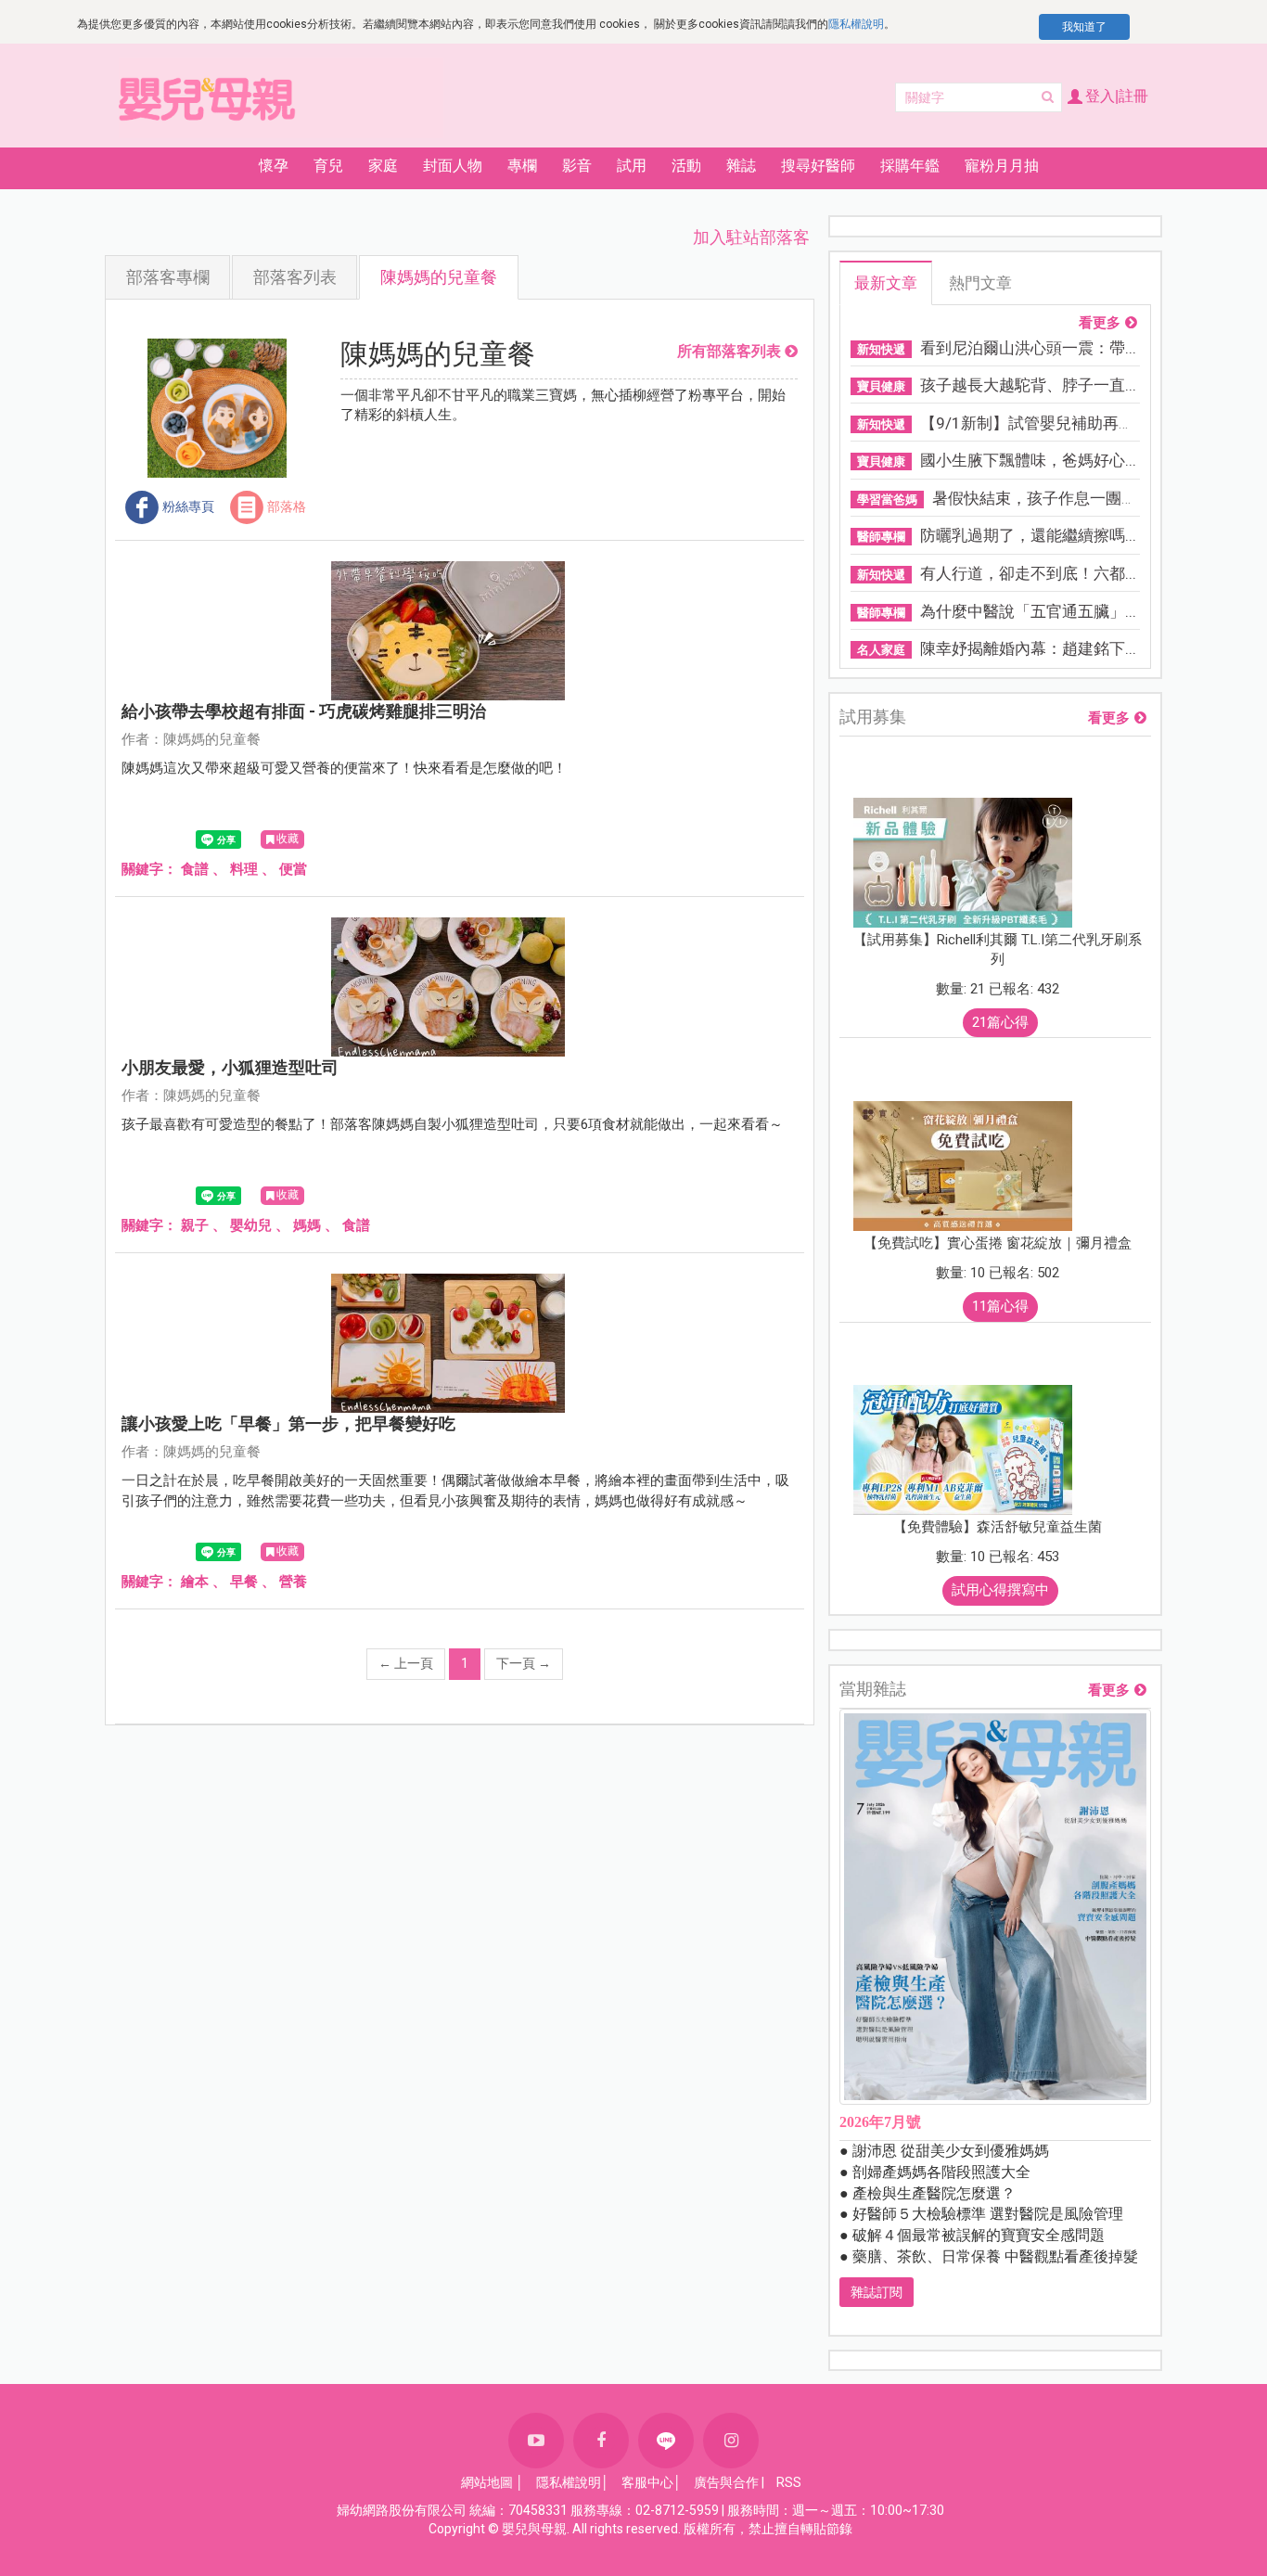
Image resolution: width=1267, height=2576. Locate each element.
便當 (293, 869)
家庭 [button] (383, 166)
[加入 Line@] (666, 2441)
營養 (293, 1582)
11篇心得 (1000, 1306)
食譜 (195, 869)
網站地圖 (487, 2482)
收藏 (288, 839)
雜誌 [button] (741, 166)
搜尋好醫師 (818, 166)
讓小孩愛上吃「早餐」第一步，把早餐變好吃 (288, 1423)
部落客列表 (295, 277)
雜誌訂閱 (877, 2292)
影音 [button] (577, 166)
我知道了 (1084, 27)
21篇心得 (1000, 1022)
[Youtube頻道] (536, 2441)
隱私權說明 (856, 24)
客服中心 (647, 2482)
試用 (632, 166)
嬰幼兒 (251, 1225)
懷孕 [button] (274, 166)
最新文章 (886, 283)
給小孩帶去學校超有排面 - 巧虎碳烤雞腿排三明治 (304, 711)
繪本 (195, 1582)
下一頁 (524, 1663)
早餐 (244, 1582)
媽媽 (307, 1225)
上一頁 (406, 1663)
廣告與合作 (726, 2482)
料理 (244, 869)
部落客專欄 (168, 277)
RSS (789, 2482)
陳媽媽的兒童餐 (439, 277)
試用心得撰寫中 (1000, 1590)
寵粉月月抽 (1002, 166)
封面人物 (453, 166)
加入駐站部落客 (751, 237)
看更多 (1100, 323)
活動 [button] (686, 166)
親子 (195, 1225)
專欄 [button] (522, 166)
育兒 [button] (328, 166)
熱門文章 (980, 283)
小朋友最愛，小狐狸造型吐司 (230, 1067)
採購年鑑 (910, 166)
